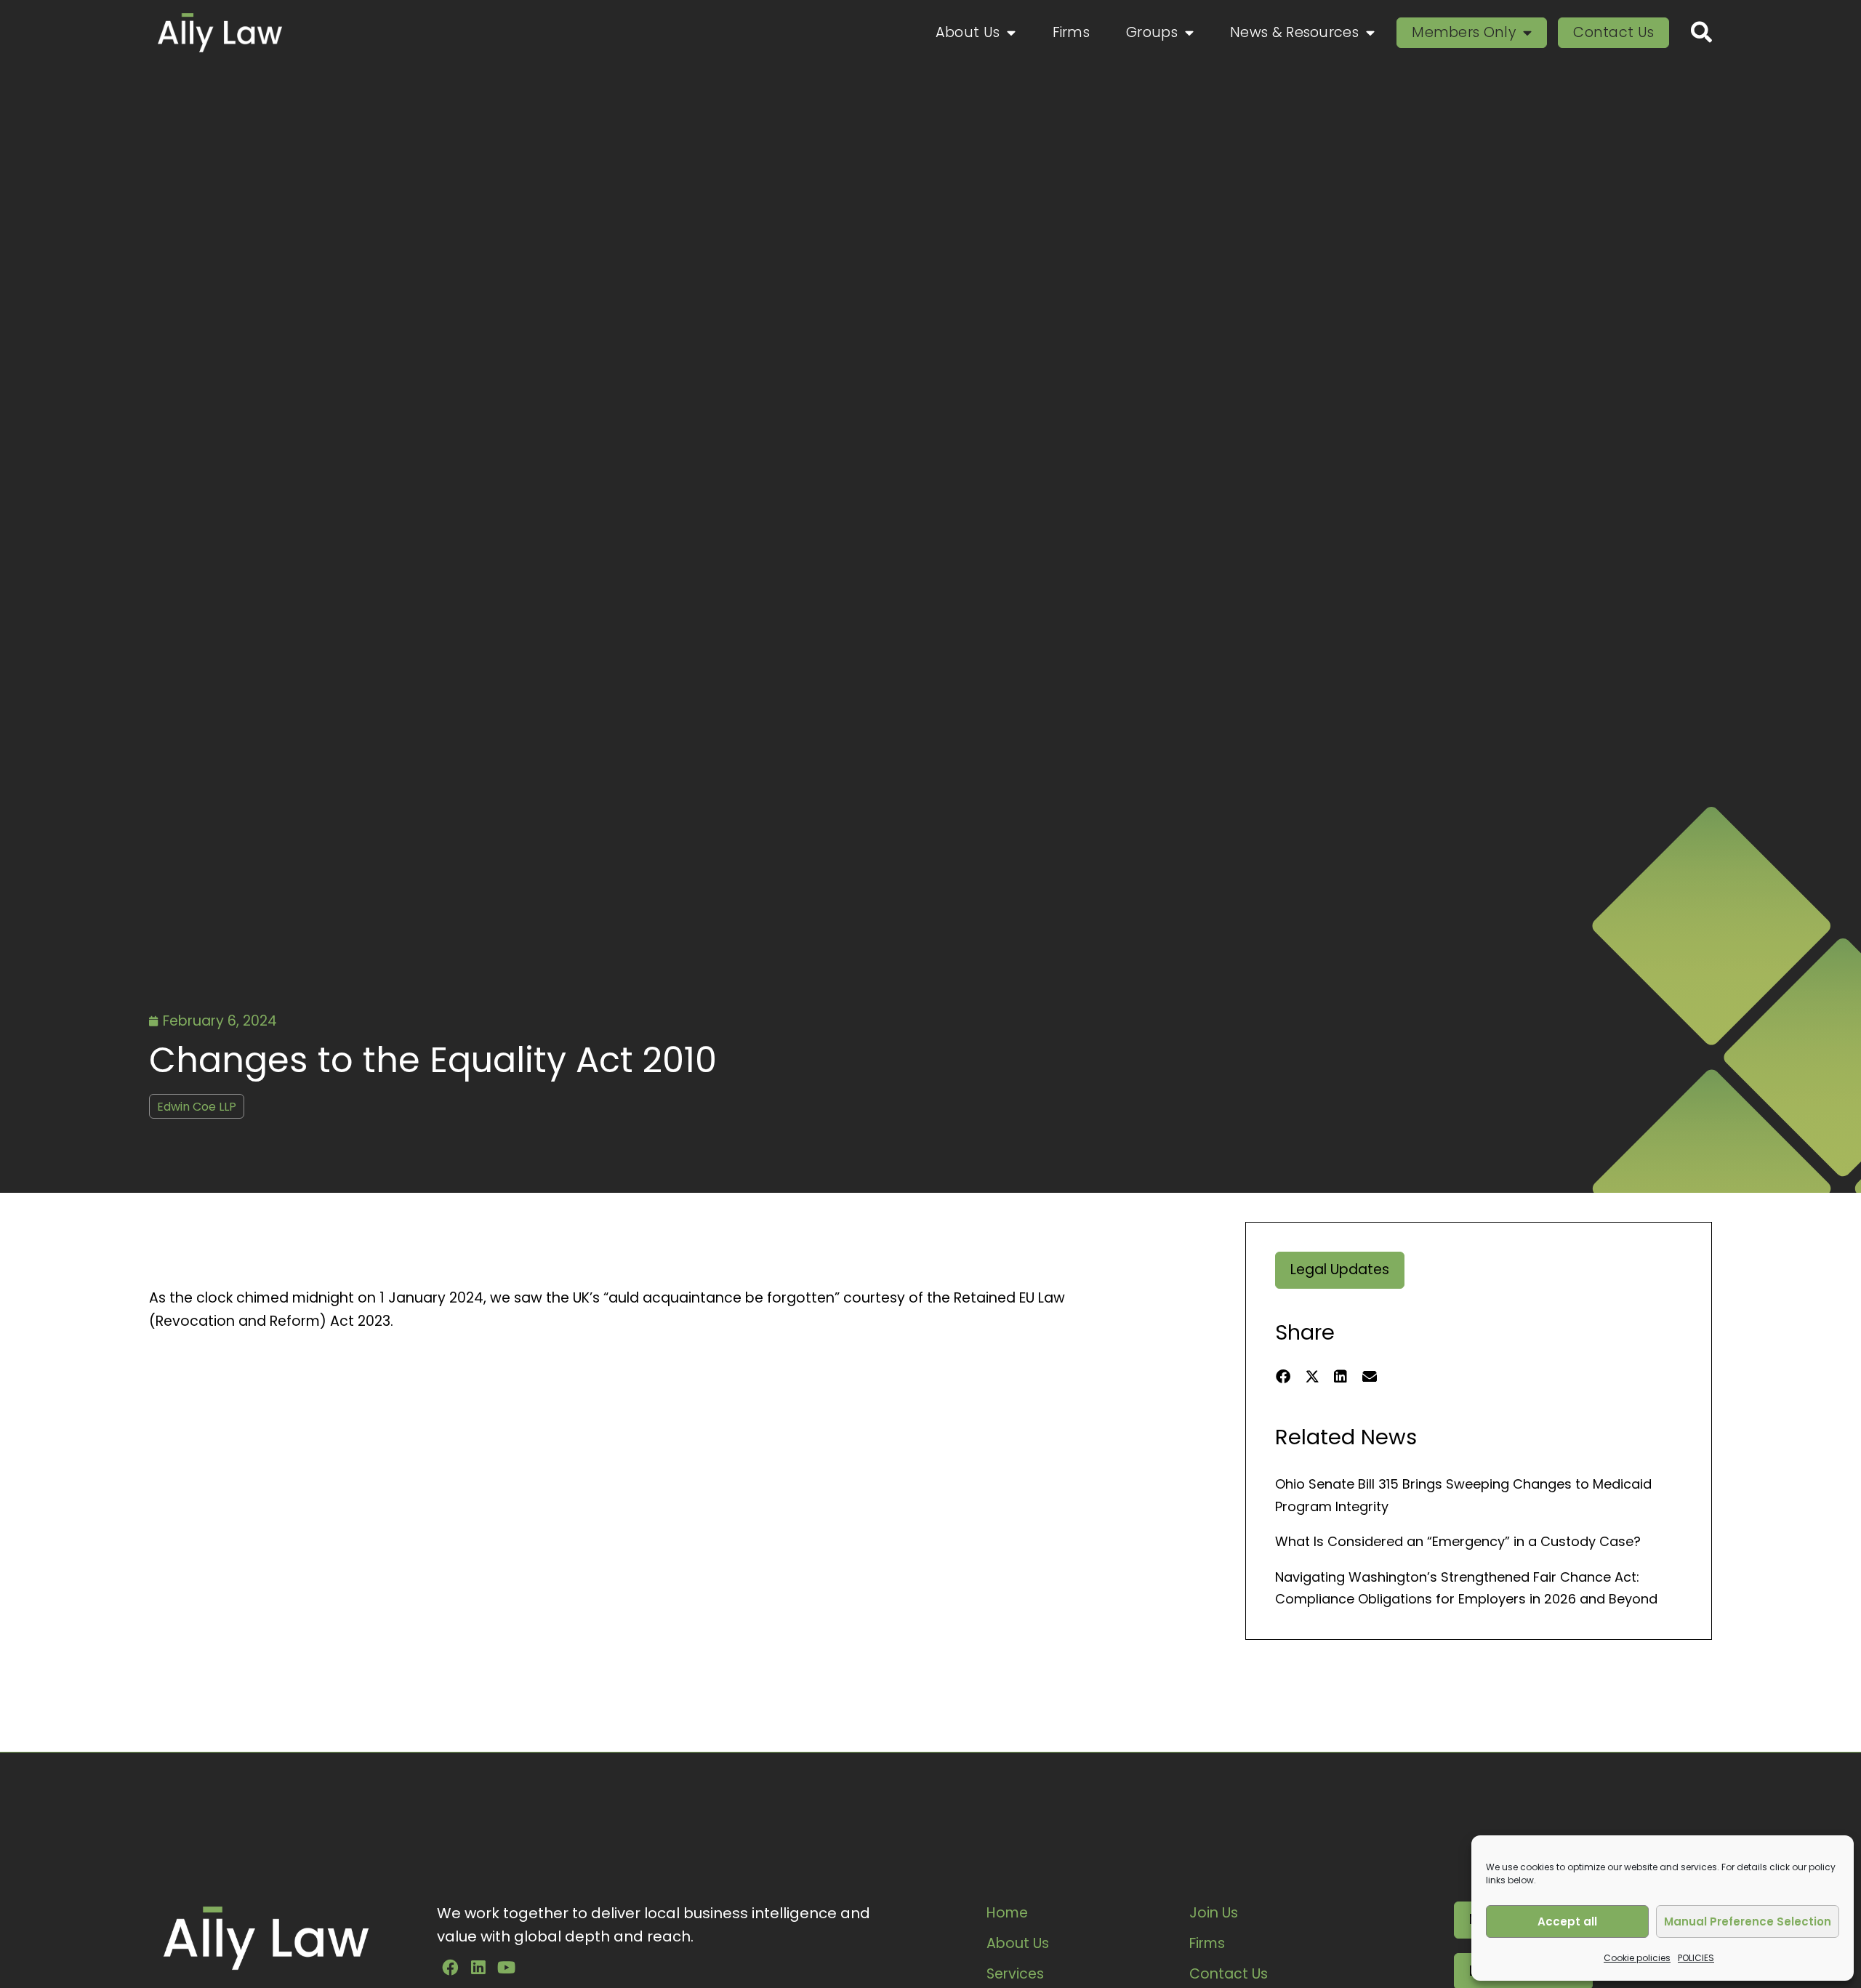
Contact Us (1613, 32)
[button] (1283, 1377)
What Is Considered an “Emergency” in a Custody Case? (1458, 1541)
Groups (1152, 32)
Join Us (1214, 1913)
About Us (968, 32)
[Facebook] (450, 1968)
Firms (1072, 32)
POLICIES (1696, 1958)
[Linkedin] (478, 1968)
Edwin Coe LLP (197, 1107)
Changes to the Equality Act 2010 (433, 1060)
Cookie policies (1637, 1958)
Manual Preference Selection (1748, 1921)
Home (1007, 1913)
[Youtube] (507, 1968)
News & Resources (1294, 32)
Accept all (1567, 1921)
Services (1015, 1974)
